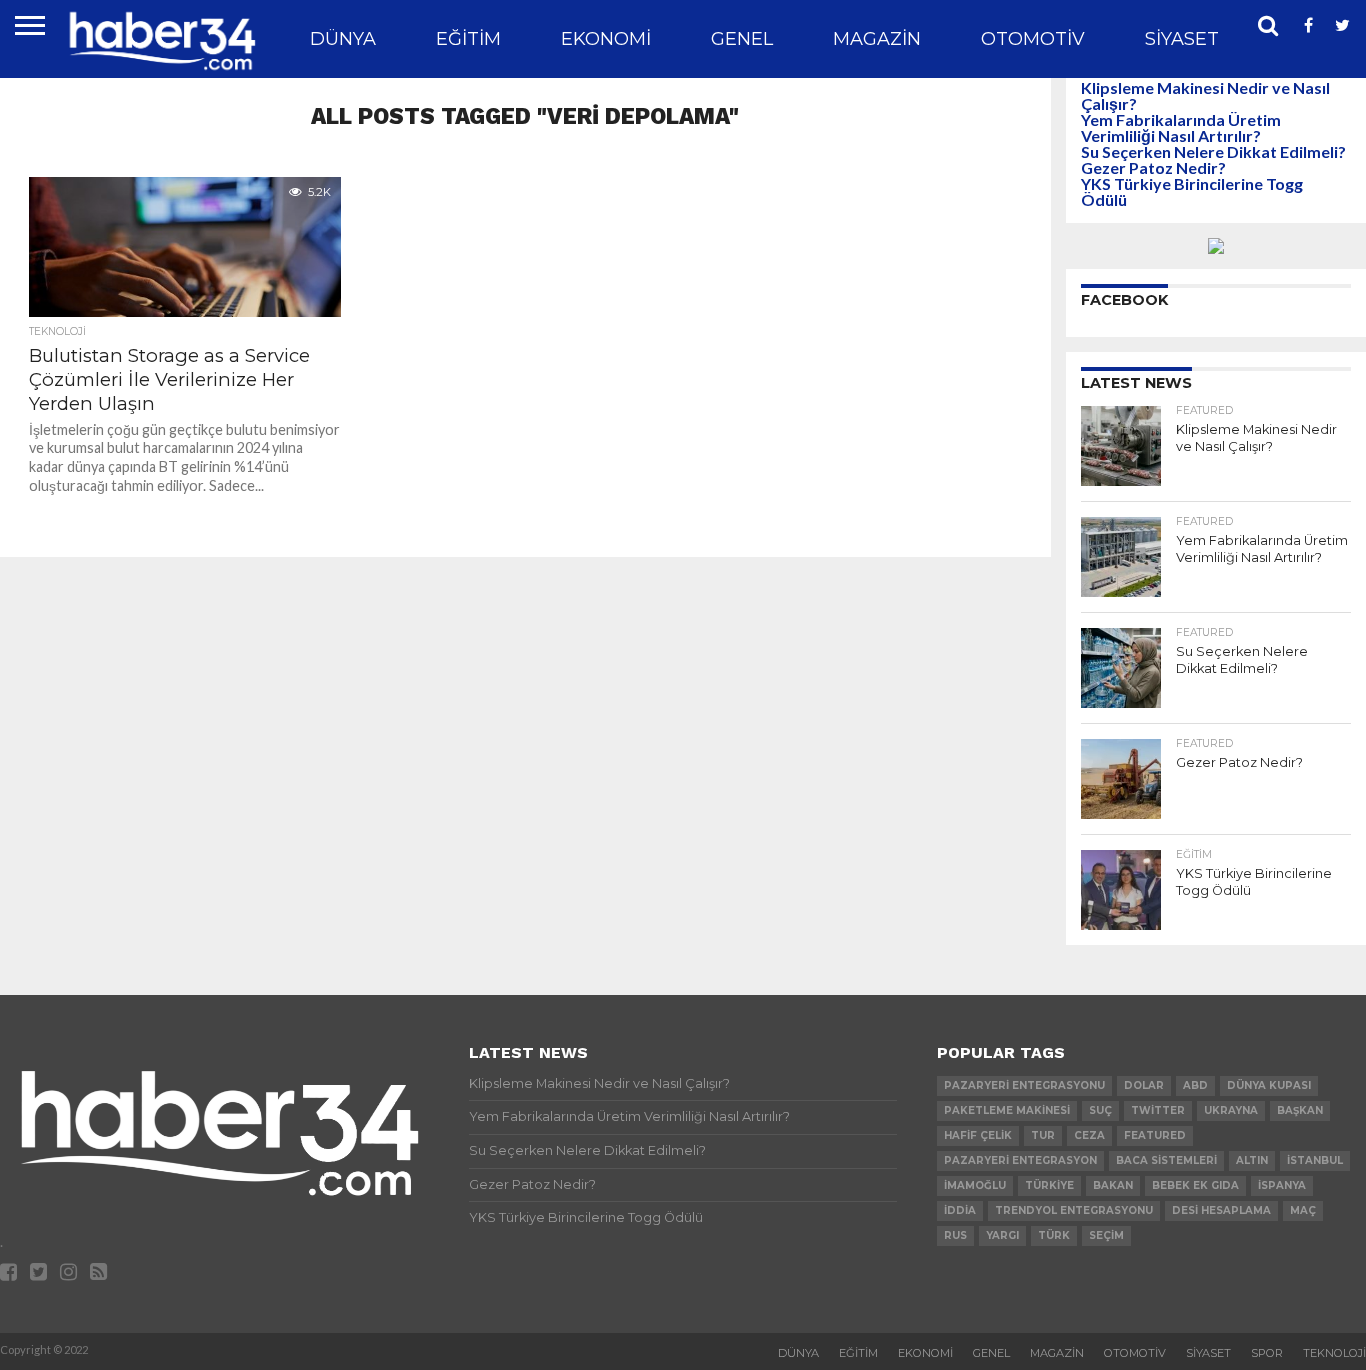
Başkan (1300, 1110)
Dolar (1144, 1085)
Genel (742, 39)
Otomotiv (1033, 39)
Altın (1252, 1160)
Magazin (877, 39)
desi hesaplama (1221, 1210)
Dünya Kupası (1269, 1085)
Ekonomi (606, 39)
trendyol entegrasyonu (1074, 1210)
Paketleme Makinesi (1007, 1110)
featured (1155, 1135)
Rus (955, 1235)
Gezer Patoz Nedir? (1153, 167)
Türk (1054, 1235)
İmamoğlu (975, 1185)
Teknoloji (1334, 1353)
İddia (960, 1210)
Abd (1195, 1085)
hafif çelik (978, 1135)
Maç (1303, 1210)
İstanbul (1315, 1160)
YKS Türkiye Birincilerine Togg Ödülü (1192, 191)
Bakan (1113, 1185)
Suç (1100, 1110)
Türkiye (1049, 1185)
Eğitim (468, 39)
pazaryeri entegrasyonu (1024, 1085)
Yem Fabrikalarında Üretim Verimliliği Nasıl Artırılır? (1181, 127)
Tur (1043, 1135)
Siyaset (1182, 39)
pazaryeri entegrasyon (1020, 1160)
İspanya (1282, 1185)
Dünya (343, 39)
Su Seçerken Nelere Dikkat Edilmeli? (1213, 151)
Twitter (1158, 1110)
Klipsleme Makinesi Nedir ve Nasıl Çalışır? (1205, 95)
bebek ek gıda (1195, 1185)
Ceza (1089, 1135)
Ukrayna (1231, 1110)
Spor (1267, 1353)
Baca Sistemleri (1166, 1160)
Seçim (1106, 1235)
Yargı (1002, 1235)
